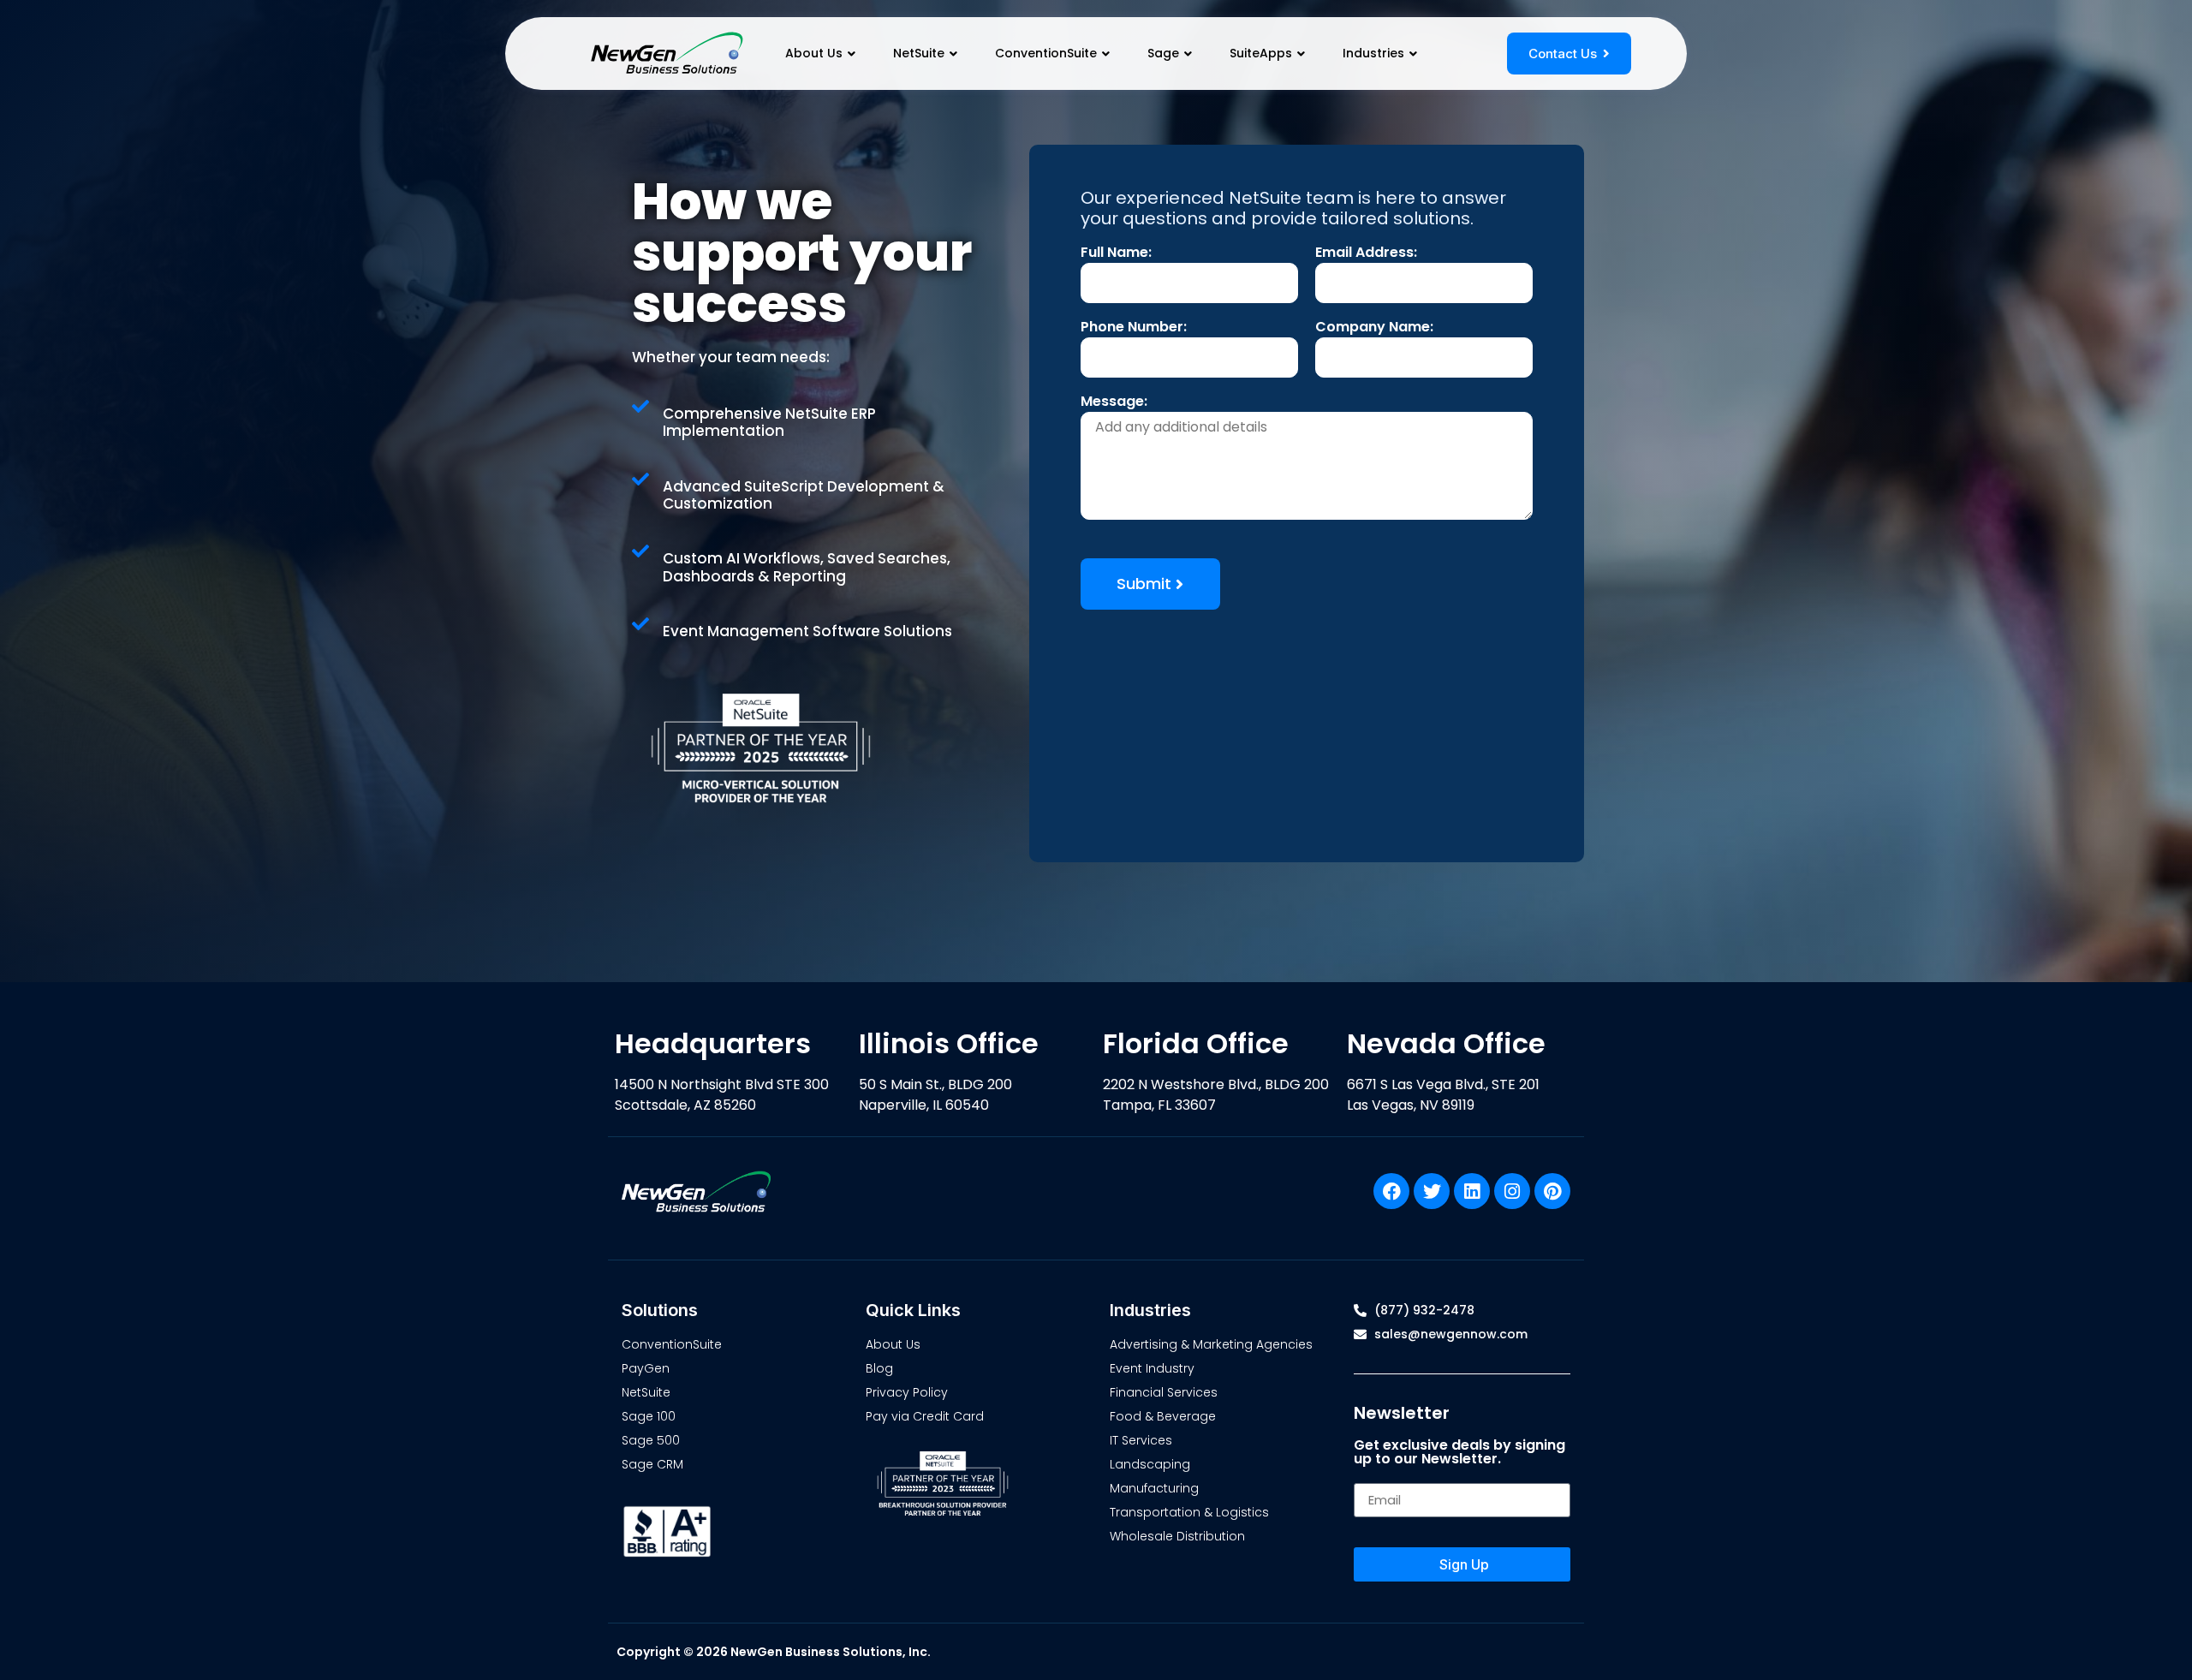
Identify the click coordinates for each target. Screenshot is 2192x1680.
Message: (1114, 403)
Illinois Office (949, 1043)
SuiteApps (1261, 53)
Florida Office (1196, 1043)
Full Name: (1116, 254)
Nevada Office (1446, 1043)
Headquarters (713, 1043)
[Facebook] (1391, 1191)
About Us (814, 53)
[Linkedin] (1472, 1191)
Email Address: (1366, 254)
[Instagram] (1512, 1191)
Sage (1163, 53)
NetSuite (919, 53)
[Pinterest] (1552, 1191)
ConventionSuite (1046, 53)
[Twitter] (1432, 1191)
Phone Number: (1134, 328)
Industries (1373, 53)
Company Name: (1374, 328)
